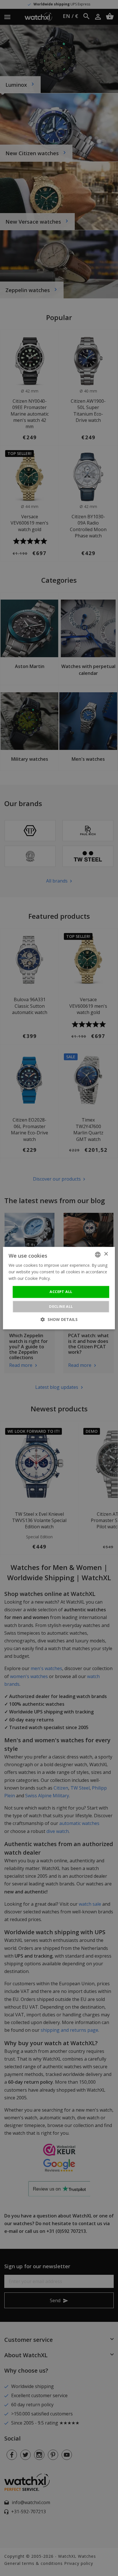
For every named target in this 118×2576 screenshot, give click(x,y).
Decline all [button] (61, 1306)
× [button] (106, 1254)
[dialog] (59, 1288)
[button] (59, 1319)
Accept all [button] (61, 1292)
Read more (62, 1278)
